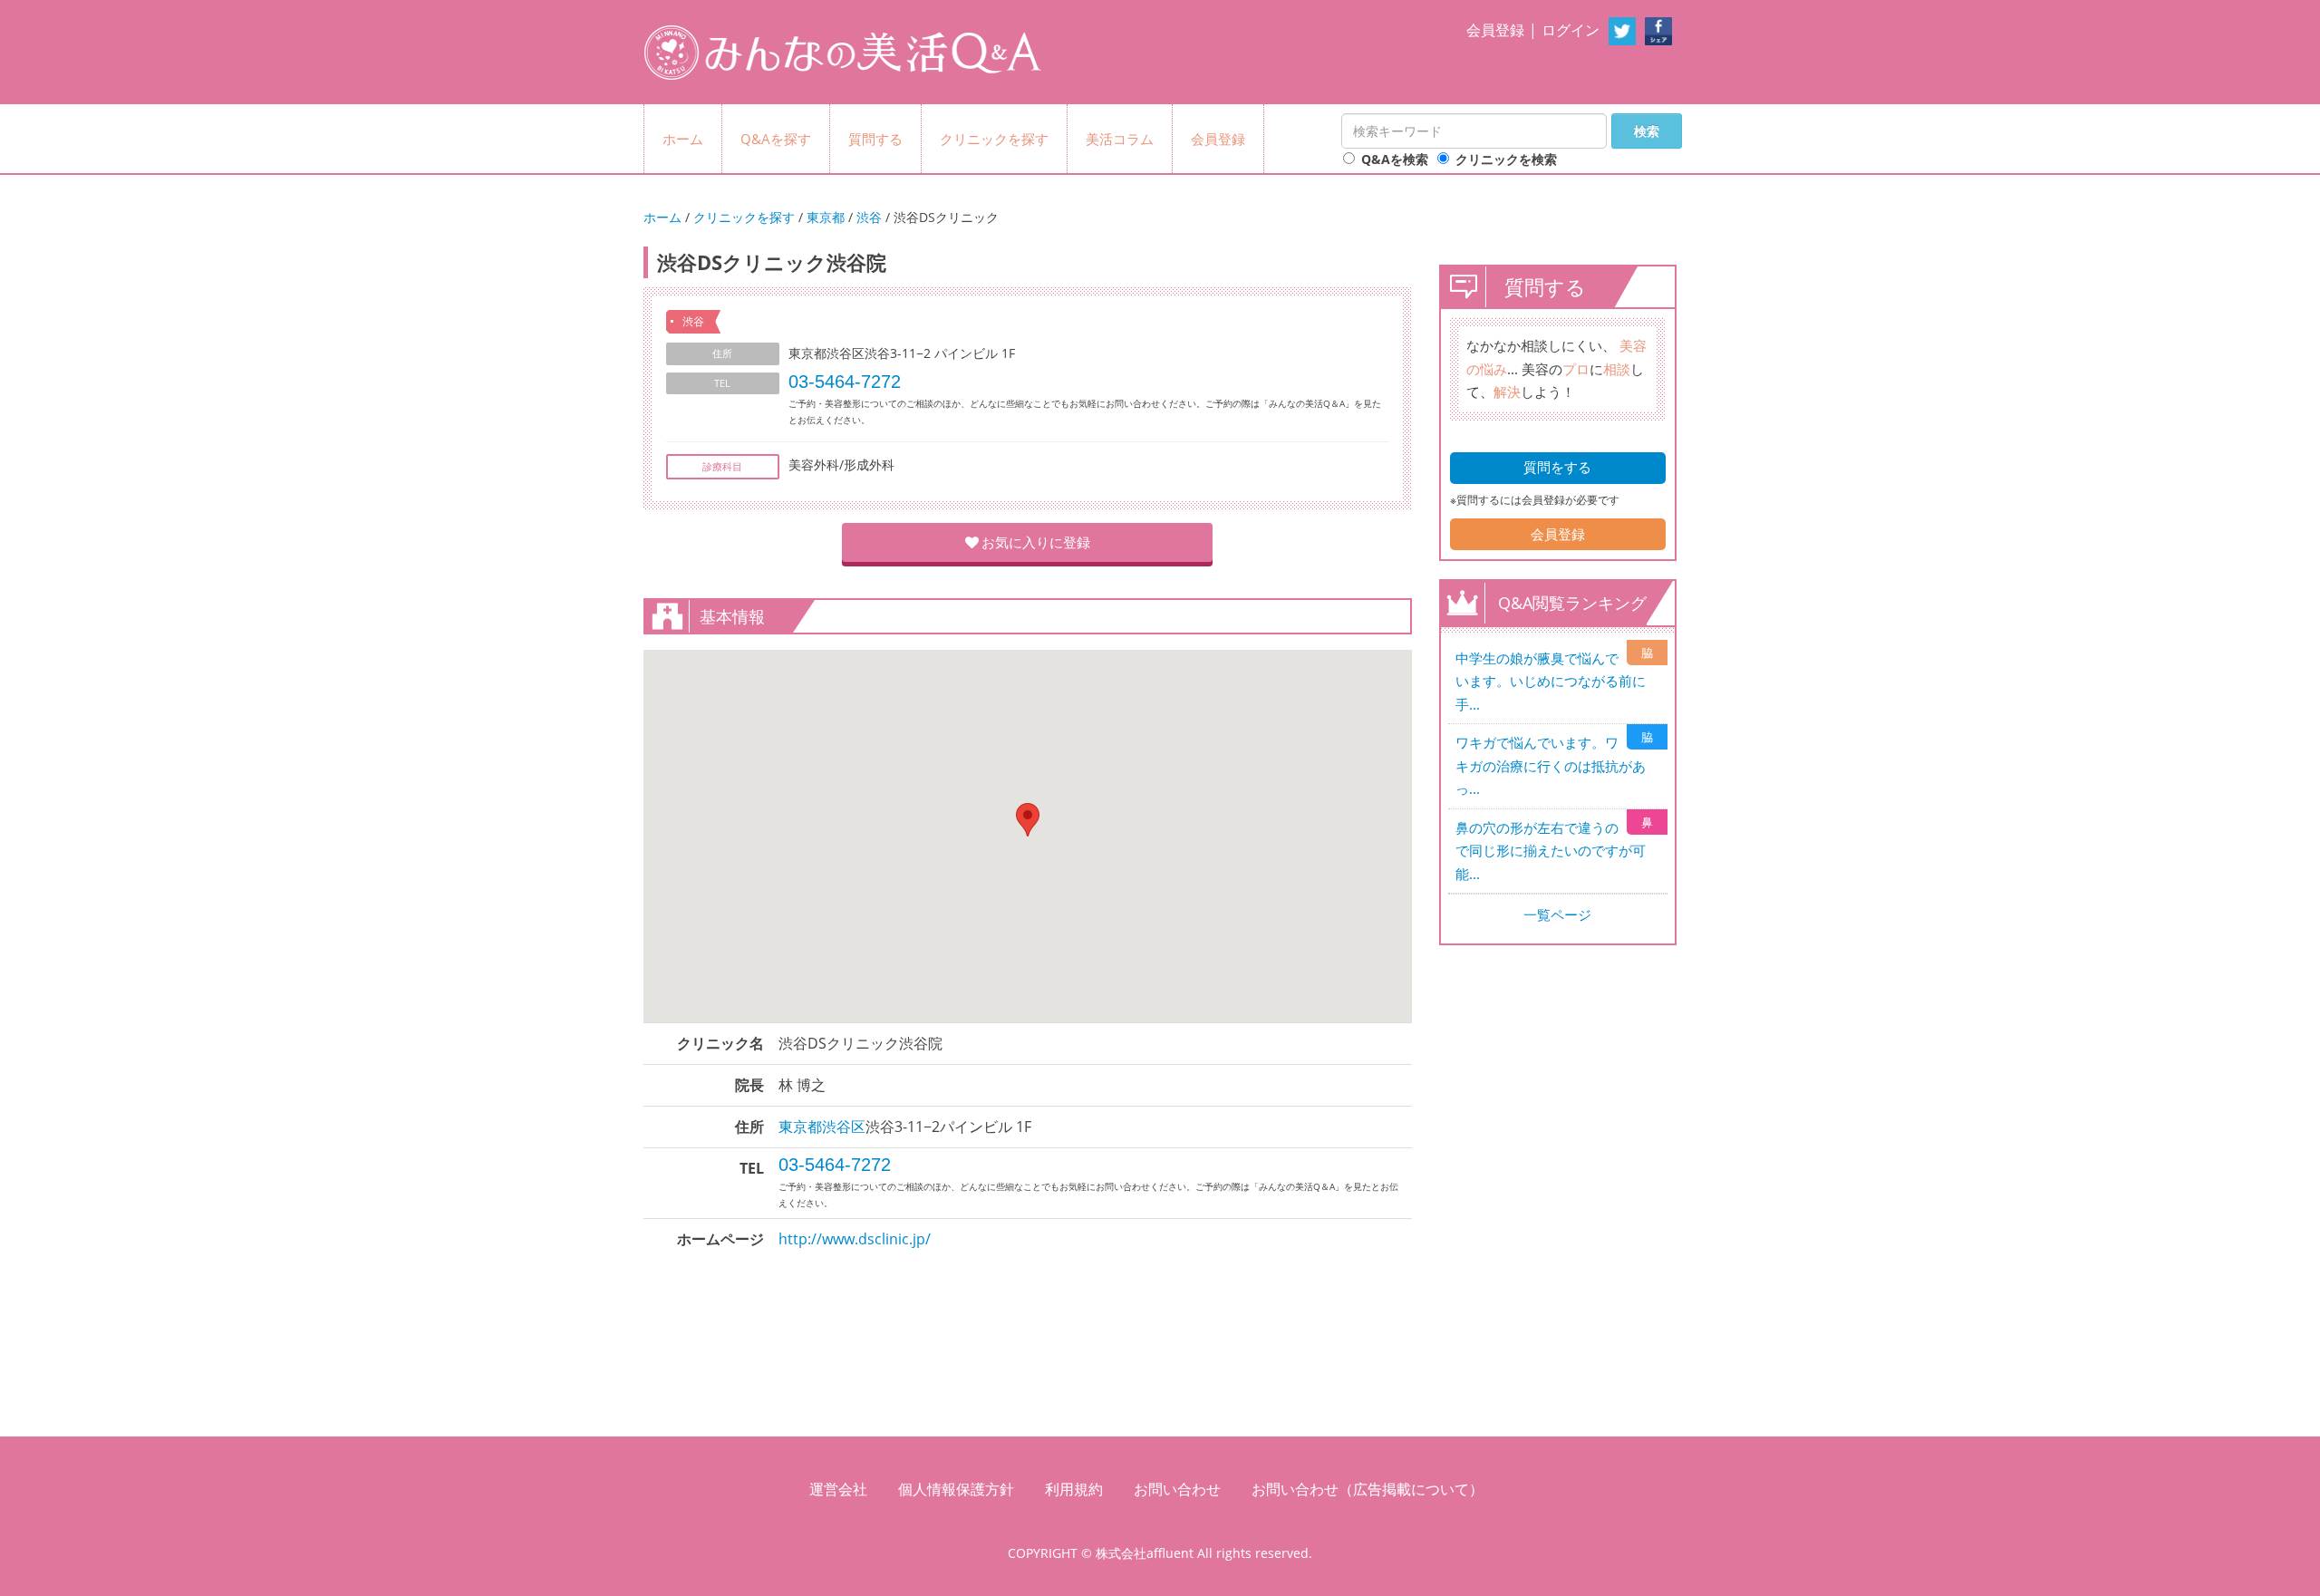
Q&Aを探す (776, 139)
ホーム (683, 139)
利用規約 (1074, 1489)
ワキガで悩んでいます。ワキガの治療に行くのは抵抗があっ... (1551, 765)
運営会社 (838, 1489)
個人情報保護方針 (956, 1489)
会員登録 (1495, 30)
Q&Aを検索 (1395, 159)
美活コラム (1120, 139)
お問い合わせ (1177, 1489)
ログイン (1571, 30)
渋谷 (869, 217)
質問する (875, 139)
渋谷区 (844, 1127)
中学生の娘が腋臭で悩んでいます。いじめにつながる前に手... (1551, 681)
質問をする (1557, 467)
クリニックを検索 (1506, 159)
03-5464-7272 (845, 382)
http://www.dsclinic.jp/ (855, 1239)
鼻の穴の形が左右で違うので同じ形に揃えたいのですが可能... (1551, 851)
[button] (1028, 820)
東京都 (826, 217)
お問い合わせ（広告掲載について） (1368, 1489)
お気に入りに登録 (1036, 542)
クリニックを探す (994, 139)
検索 (1647, 131)
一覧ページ (1557, 914)
